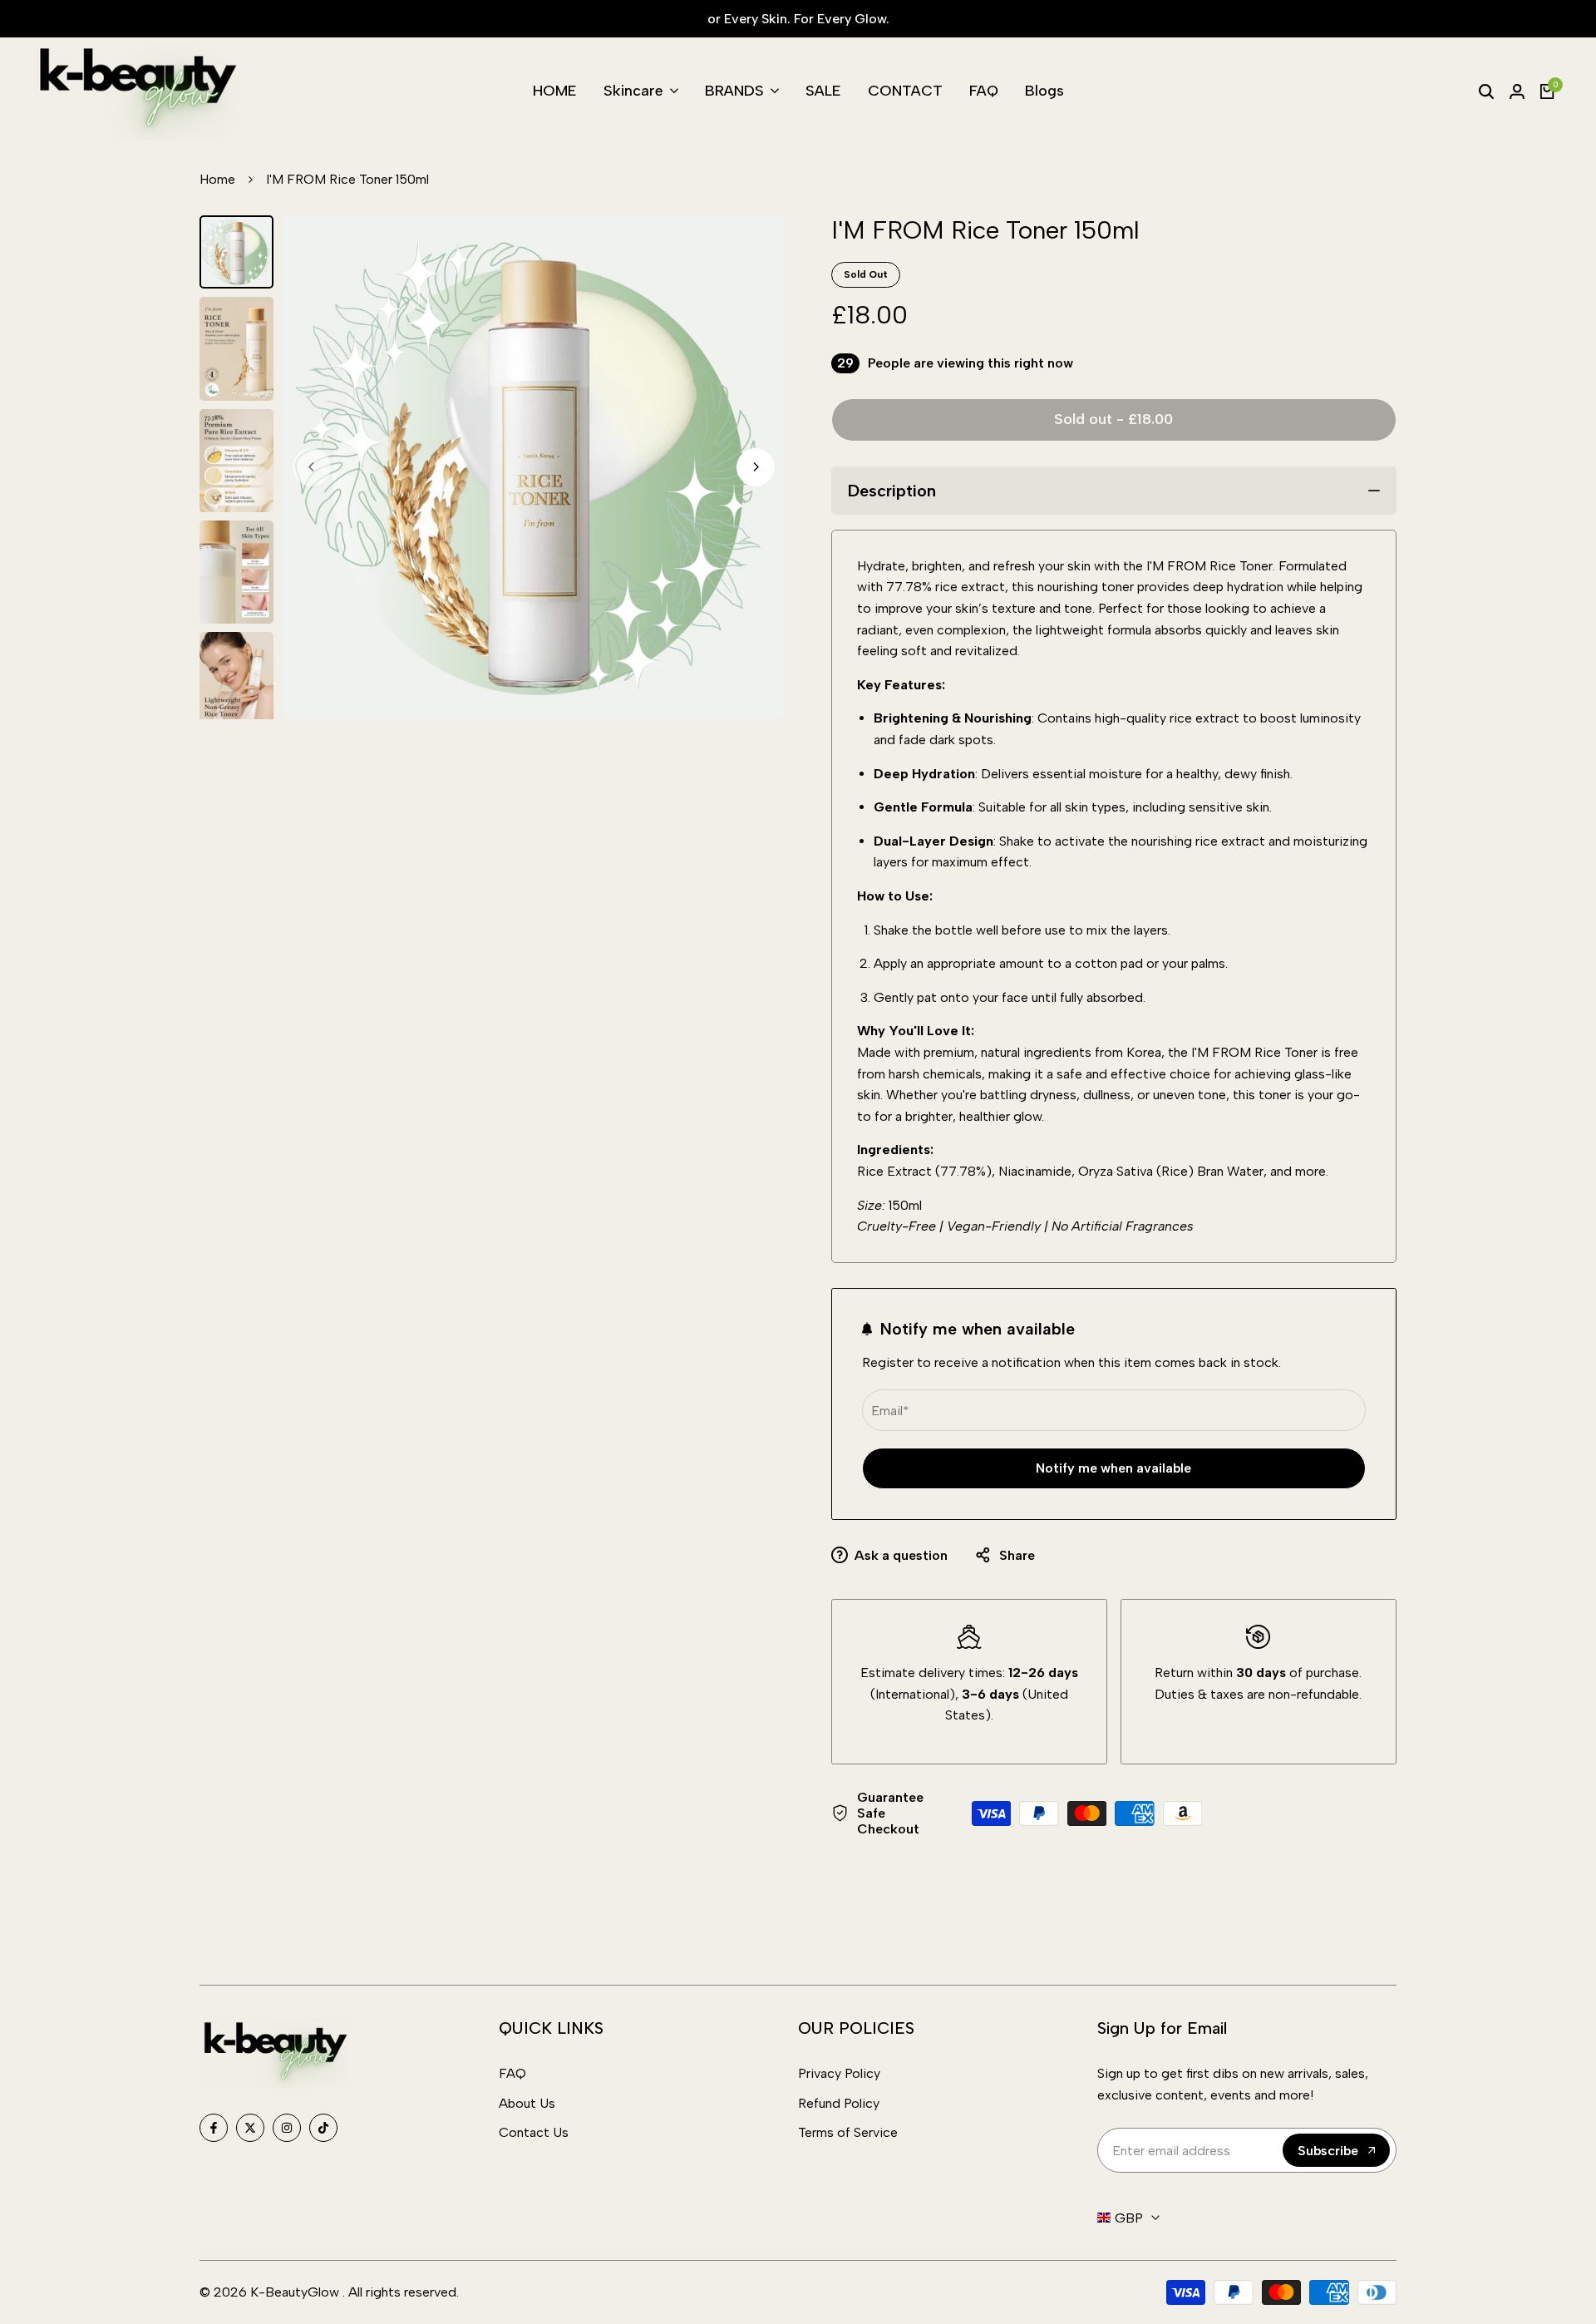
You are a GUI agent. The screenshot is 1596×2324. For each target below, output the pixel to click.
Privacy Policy (839, 2073)
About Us (527, 2103)
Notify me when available (1113, 1468)
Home (217, 179)
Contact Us (534, 2132)
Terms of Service (848, 2132)
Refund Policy (839, 2103)
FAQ (512, 2073)
